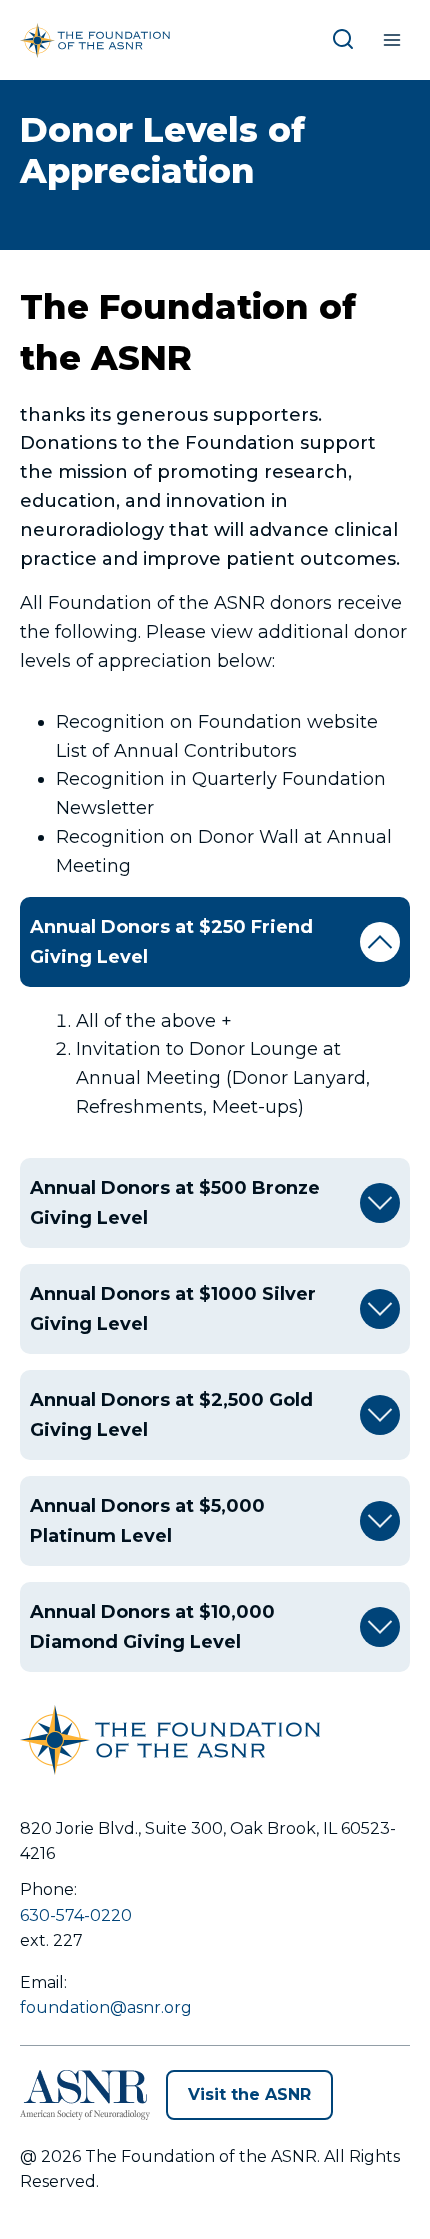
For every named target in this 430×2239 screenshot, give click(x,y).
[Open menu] (391, 39)
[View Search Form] (347, 40)
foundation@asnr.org (106, 2007)
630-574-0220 (76, 1915)
